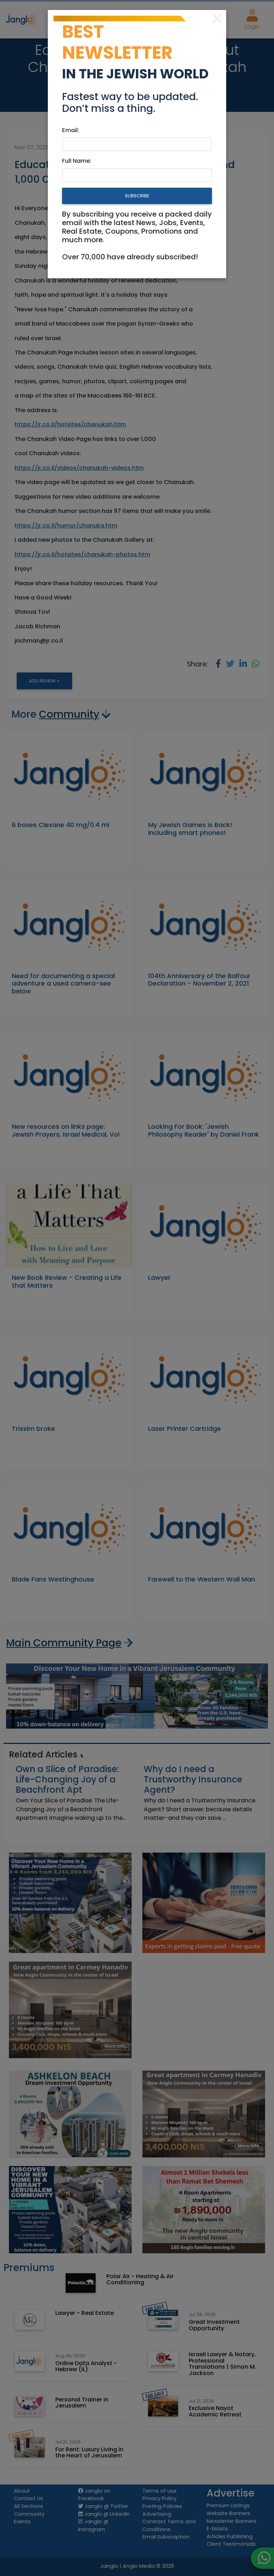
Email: (71, 130)
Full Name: (77, 161)
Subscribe (137, 196)
